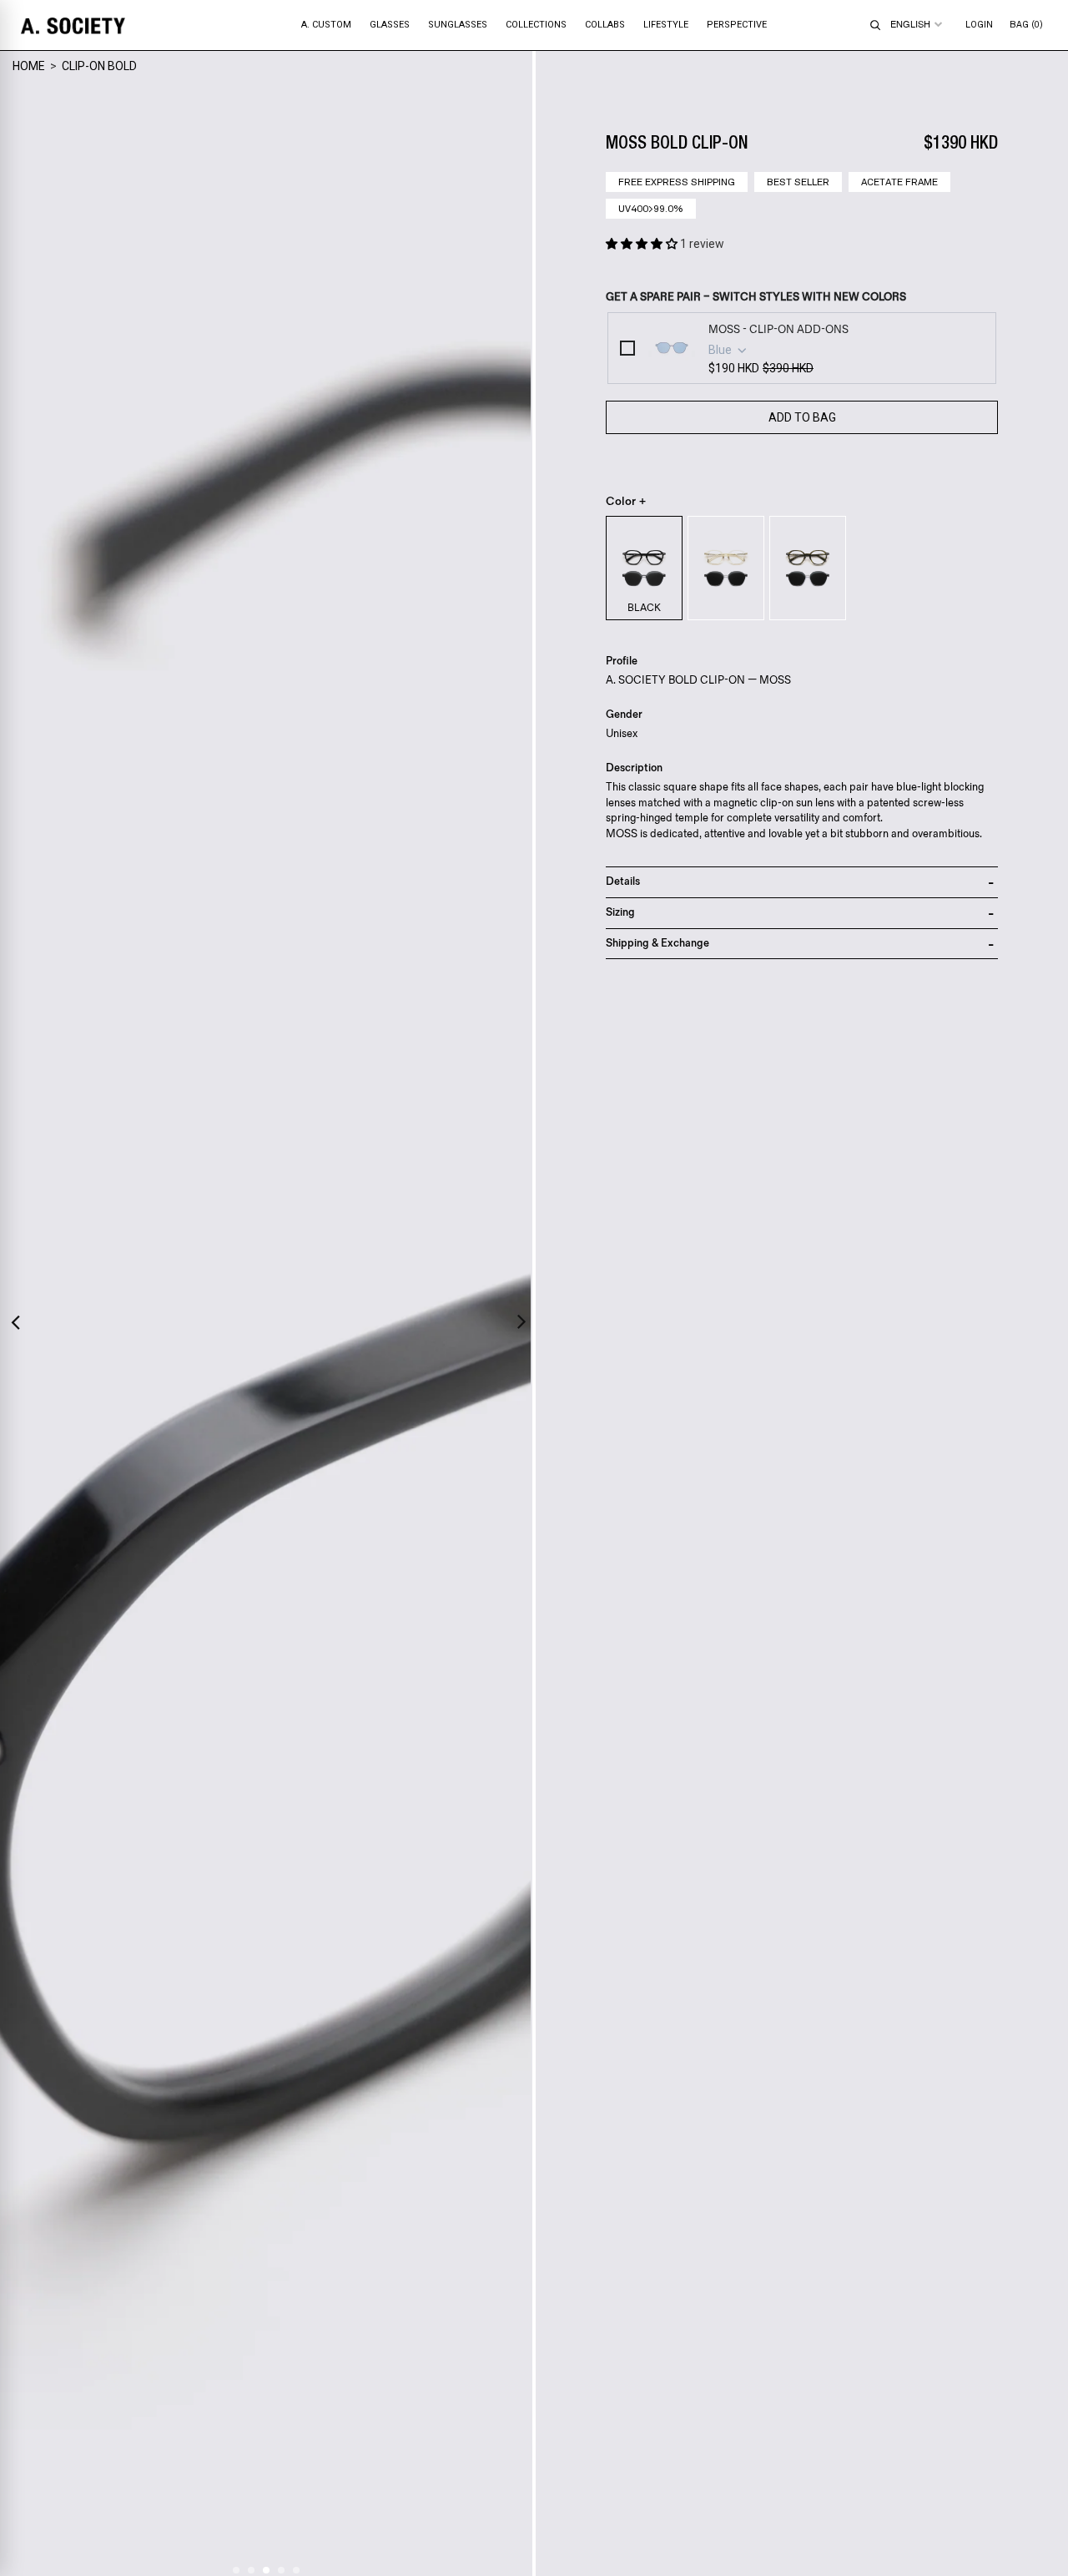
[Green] (808, 568)
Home (29, 66)
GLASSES (390, 25)
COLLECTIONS (536, 25)
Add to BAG (802, 417)
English (910, 24)
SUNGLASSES (458, 25)
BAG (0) (1026, 25)
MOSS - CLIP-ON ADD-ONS (778, 330)
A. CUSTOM (326, 25)
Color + (626, 502)
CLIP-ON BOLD (99, 66)
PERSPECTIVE (737, 25)
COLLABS (605, 25)
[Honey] (726, 568)
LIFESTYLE (666, 25)
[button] (643, 244)
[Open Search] (875, 25)
